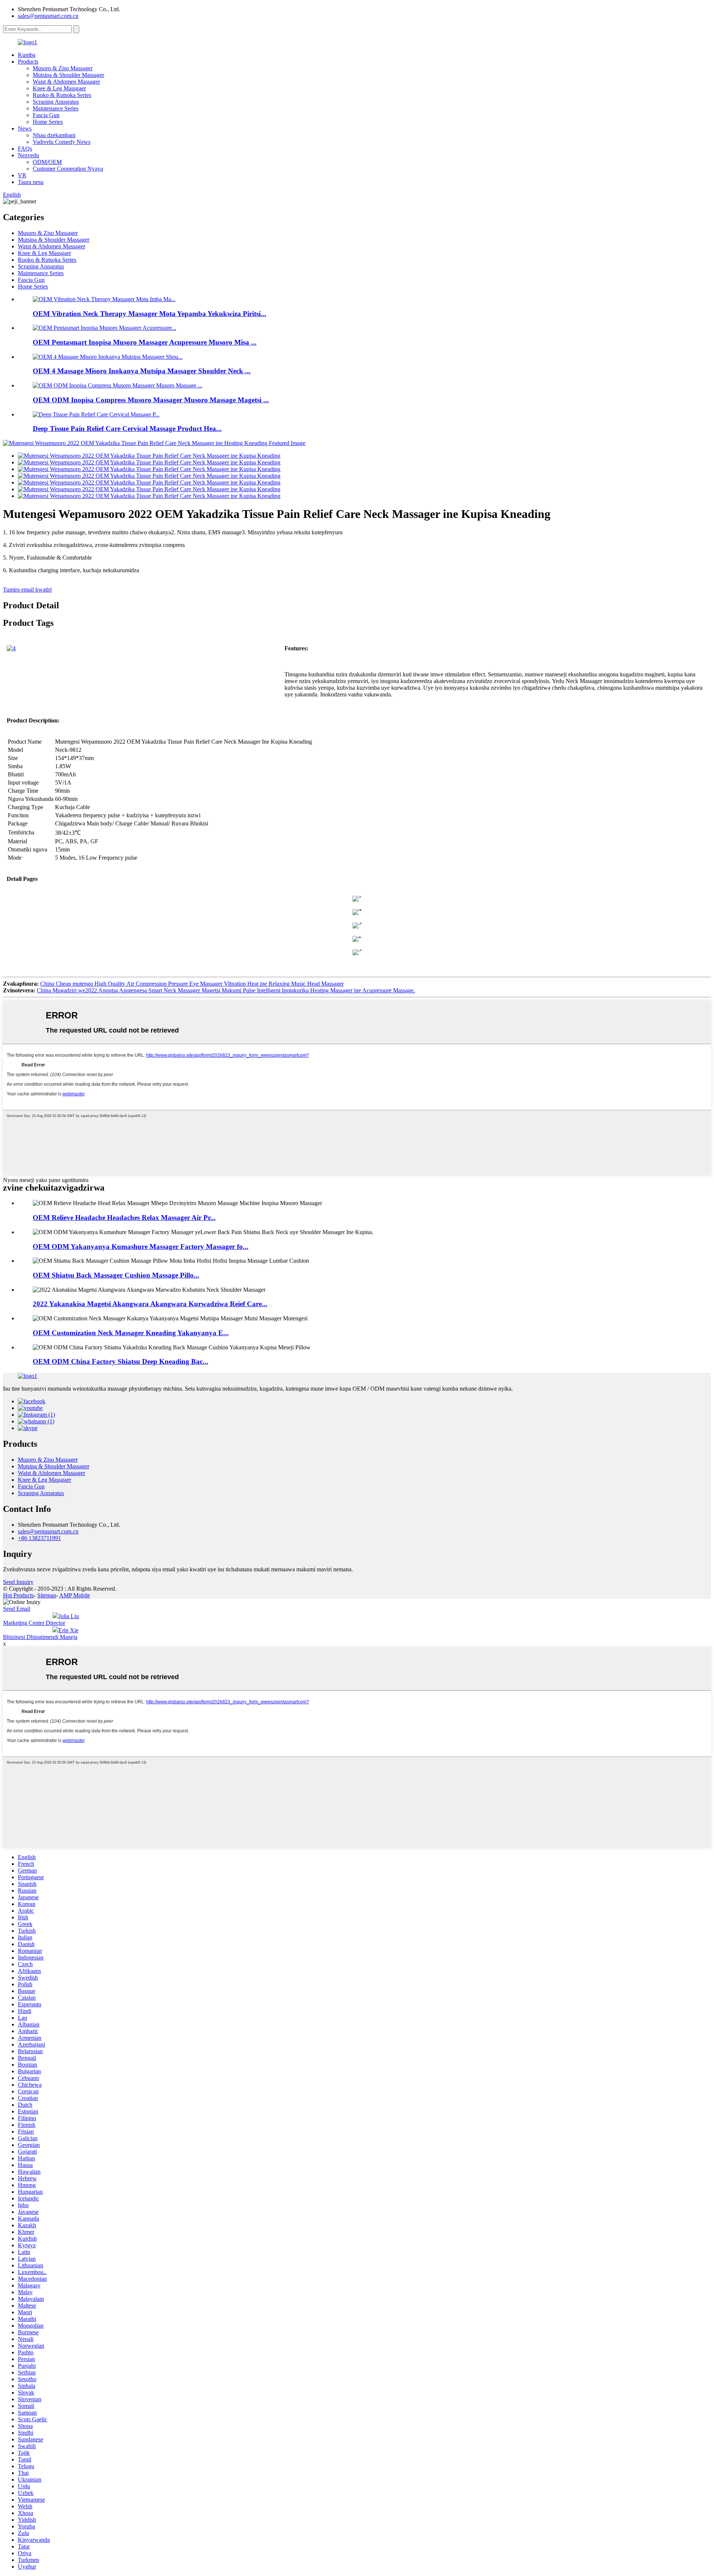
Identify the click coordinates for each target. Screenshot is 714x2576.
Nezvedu (28, 155)
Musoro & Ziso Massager (63, 68)
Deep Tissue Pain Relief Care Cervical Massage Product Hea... (127, 429)
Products (28, 62)
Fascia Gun (46, 115)
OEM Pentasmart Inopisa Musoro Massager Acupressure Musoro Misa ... (145, 342)
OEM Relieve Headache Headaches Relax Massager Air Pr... (124, 1218)
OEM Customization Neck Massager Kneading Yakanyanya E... (131, 1333)
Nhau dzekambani (54, 135)
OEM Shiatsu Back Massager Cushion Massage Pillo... (116, 1275)
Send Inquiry (18, 1582)
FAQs (25, 149)
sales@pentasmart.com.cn (48, 16)
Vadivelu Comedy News (62, 142)
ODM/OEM (47, 162)
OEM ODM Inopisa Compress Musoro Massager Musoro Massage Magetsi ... (151, 400)
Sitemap (47, 1595)
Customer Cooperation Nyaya (68, 169)
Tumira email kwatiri (27, 590)
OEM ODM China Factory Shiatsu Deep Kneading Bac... (120, 1361)
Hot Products (18, 1595)
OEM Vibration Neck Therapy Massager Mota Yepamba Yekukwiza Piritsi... (149, 314)
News (25, 128)
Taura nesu (31, 182)
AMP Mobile (75, 1595)
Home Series (48, 122)
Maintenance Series (56, 108)
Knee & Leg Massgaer (59, 88)
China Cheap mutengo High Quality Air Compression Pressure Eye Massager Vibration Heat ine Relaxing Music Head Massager (192, 984)
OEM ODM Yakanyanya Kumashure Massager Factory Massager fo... (141, 1247)
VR (22, 175)
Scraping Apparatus (56, 102)
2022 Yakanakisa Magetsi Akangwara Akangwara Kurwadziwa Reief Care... (150, 1304)
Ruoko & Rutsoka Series (62, 95)
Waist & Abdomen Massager (66, 82)
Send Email (17, 1609)
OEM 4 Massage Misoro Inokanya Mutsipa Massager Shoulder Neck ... (142, 371)
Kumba (27, 55)
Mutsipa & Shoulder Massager (68, 75)
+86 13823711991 (39, 1538)
